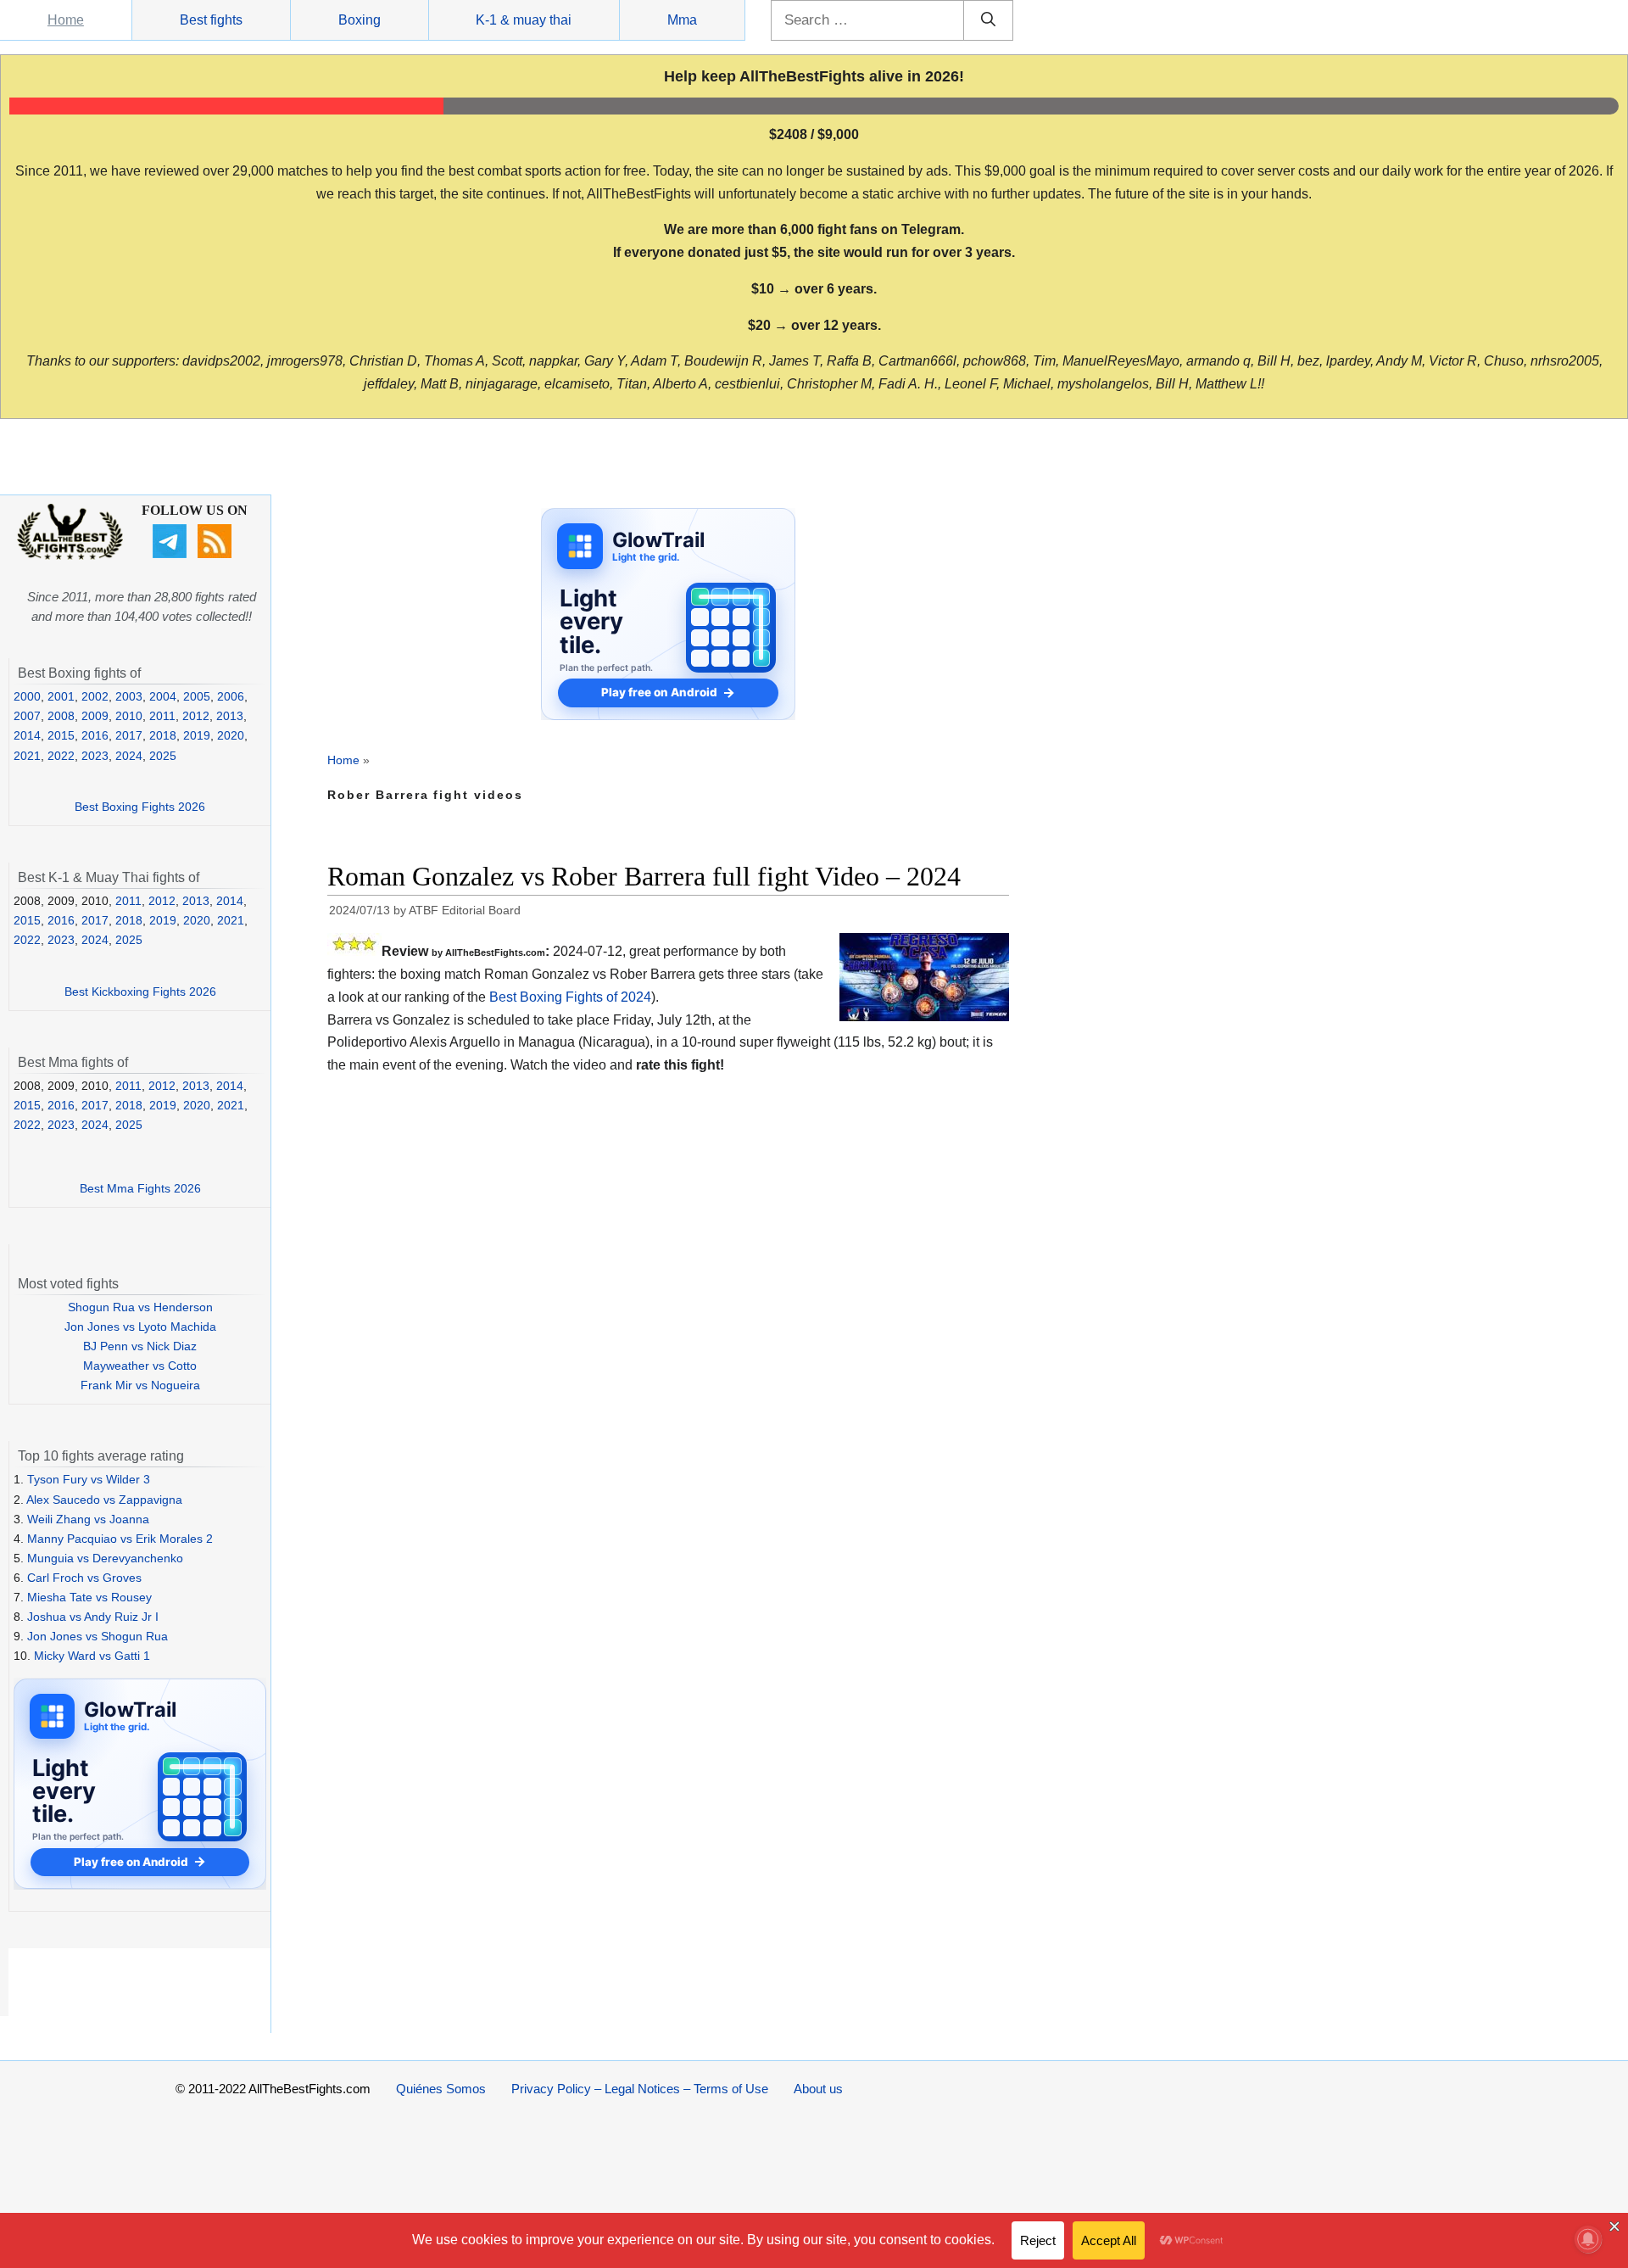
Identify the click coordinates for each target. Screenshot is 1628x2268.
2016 (95, 735)
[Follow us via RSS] (217, 554)
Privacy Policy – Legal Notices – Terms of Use (640, 2089)
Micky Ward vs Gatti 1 (92, 1656)
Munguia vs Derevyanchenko (105, 1558)
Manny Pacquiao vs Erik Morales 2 (120, 1539)
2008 (61, 716)
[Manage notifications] (1588, 2239)
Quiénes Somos (441, 2089)
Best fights (211, 20)
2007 (27, 716)
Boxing (360, 20)
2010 (129, 716)
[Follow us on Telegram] (172, 554)
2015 (61, 735)
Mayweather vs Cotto (140, 1366)
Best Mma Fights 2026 (140, 1188)
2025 (163, 756)
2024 (129, 756)
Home (66, 20)
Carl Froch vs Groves (84, 1578)
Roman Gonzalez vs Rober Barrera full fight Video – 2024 (644, 876)
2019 (197, 735)
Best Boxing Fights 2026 (140, 807)
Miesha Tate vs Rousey (89, 1597)
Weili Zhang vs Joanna (88, 1519)
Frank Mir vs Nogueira (140, 1385)
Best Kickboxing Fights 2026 (140, 992)
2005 (197, 696)
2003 (129, 696)
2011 (162, 716)
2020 (231, 735)
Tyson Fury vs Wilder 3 (89, 1479)
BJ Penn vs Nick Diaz (140, 1346)
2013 (230, 716)
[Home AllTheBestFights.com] (70, 556)
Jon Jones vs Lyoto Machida (140, 1327)
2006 (231, 696)
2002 (95, 696)
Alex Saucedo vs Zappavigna (104, 1500)
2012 (196, 716)
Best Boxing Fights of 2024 (570, 997)
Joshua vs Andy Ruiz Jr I (93, 1617)
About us (818, 2089)
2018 (163, 735)
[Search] (988, 20)
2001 (61, 696)
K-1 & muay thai (524, 20)
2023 (95, 756)
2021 (27, 756)
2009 (95, 716)
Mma (682, 20)
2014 (27, 735)
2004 (163, 696)
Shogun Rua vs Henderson (140, 1307)
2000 (27, 696)
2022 (61, 756)
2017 (129, 735)
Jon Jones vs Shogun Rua (98, 1636)
